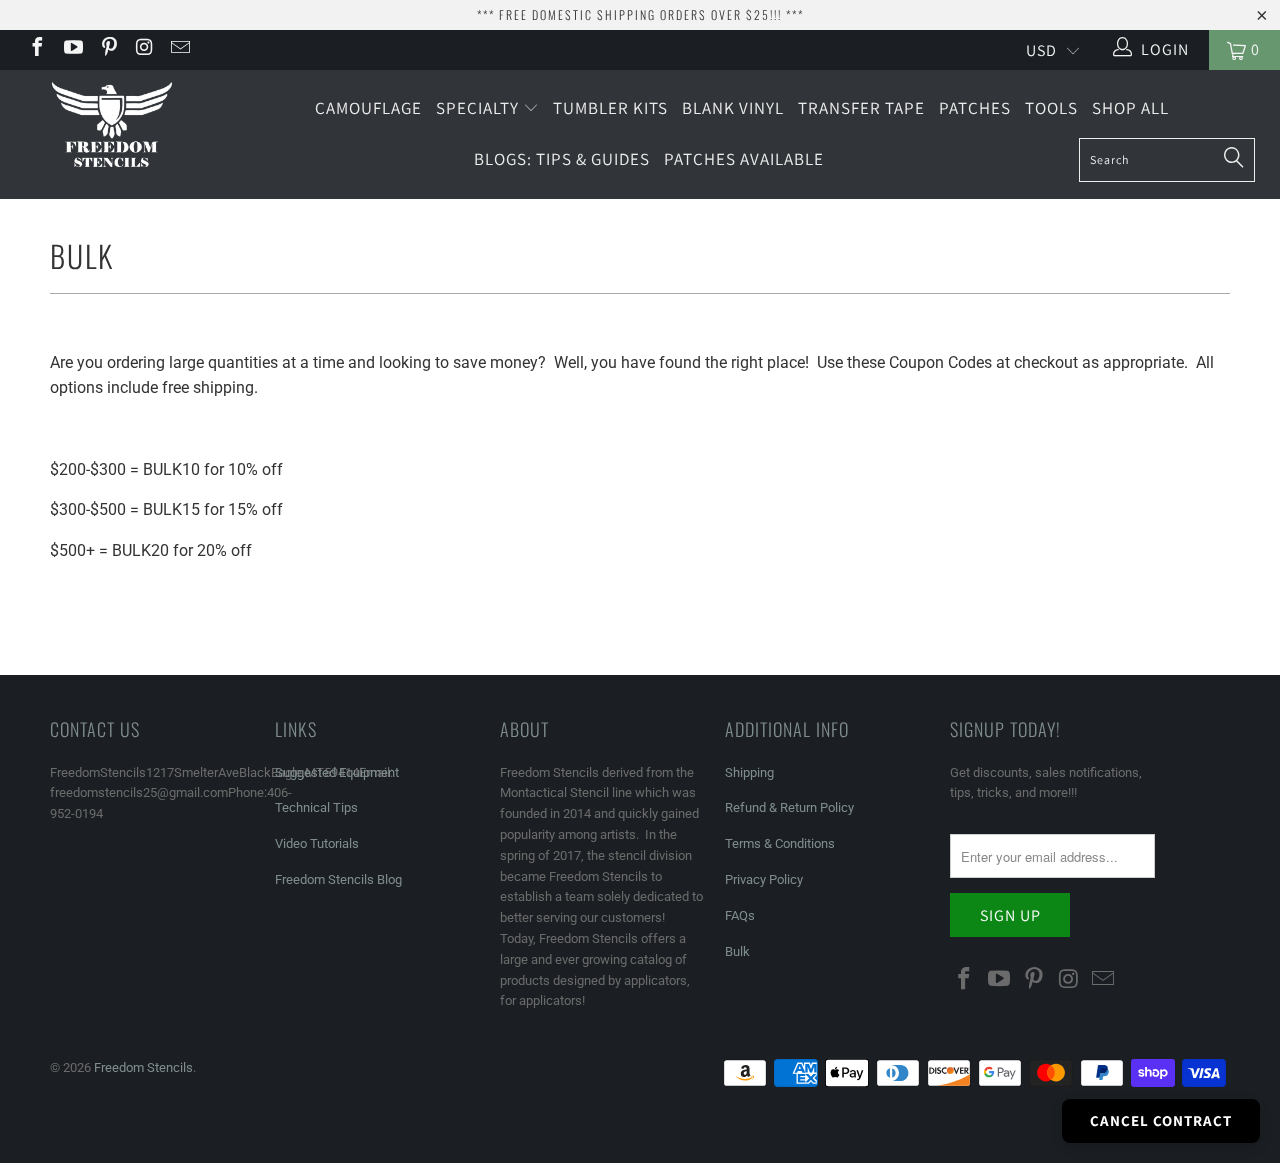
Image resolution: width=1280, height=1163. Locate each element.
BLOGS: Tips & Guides (562, 159)
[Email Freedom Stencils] (179, 49)
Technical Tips (316, 807)
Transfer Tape (861, 108)
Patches (975, 108)
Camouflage (368, 108)
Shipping (749, 772)
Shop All (1130, 108)
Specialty (479, 108)
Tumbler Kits (610, 108)
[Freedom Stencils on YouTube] (72, 49)
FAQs (740, 915)
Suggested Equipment (337, 772)
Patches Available (744, 159)
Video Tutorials (317, 843)
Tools (1051, 108)
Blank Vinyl (733, 108)
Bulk (737, 951)
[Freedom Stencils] (112, 126)
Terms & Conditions (780, 843)
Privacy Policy (764, 879)
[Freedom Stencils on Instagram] (144, 49)
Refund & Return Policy (789, 807)
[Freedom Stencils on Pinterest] (108, 49)
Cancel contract (1161, 1120)
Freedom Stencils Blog (338, 879)
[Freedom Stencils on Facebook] (36, 49)
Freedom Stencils (143, 1067)
